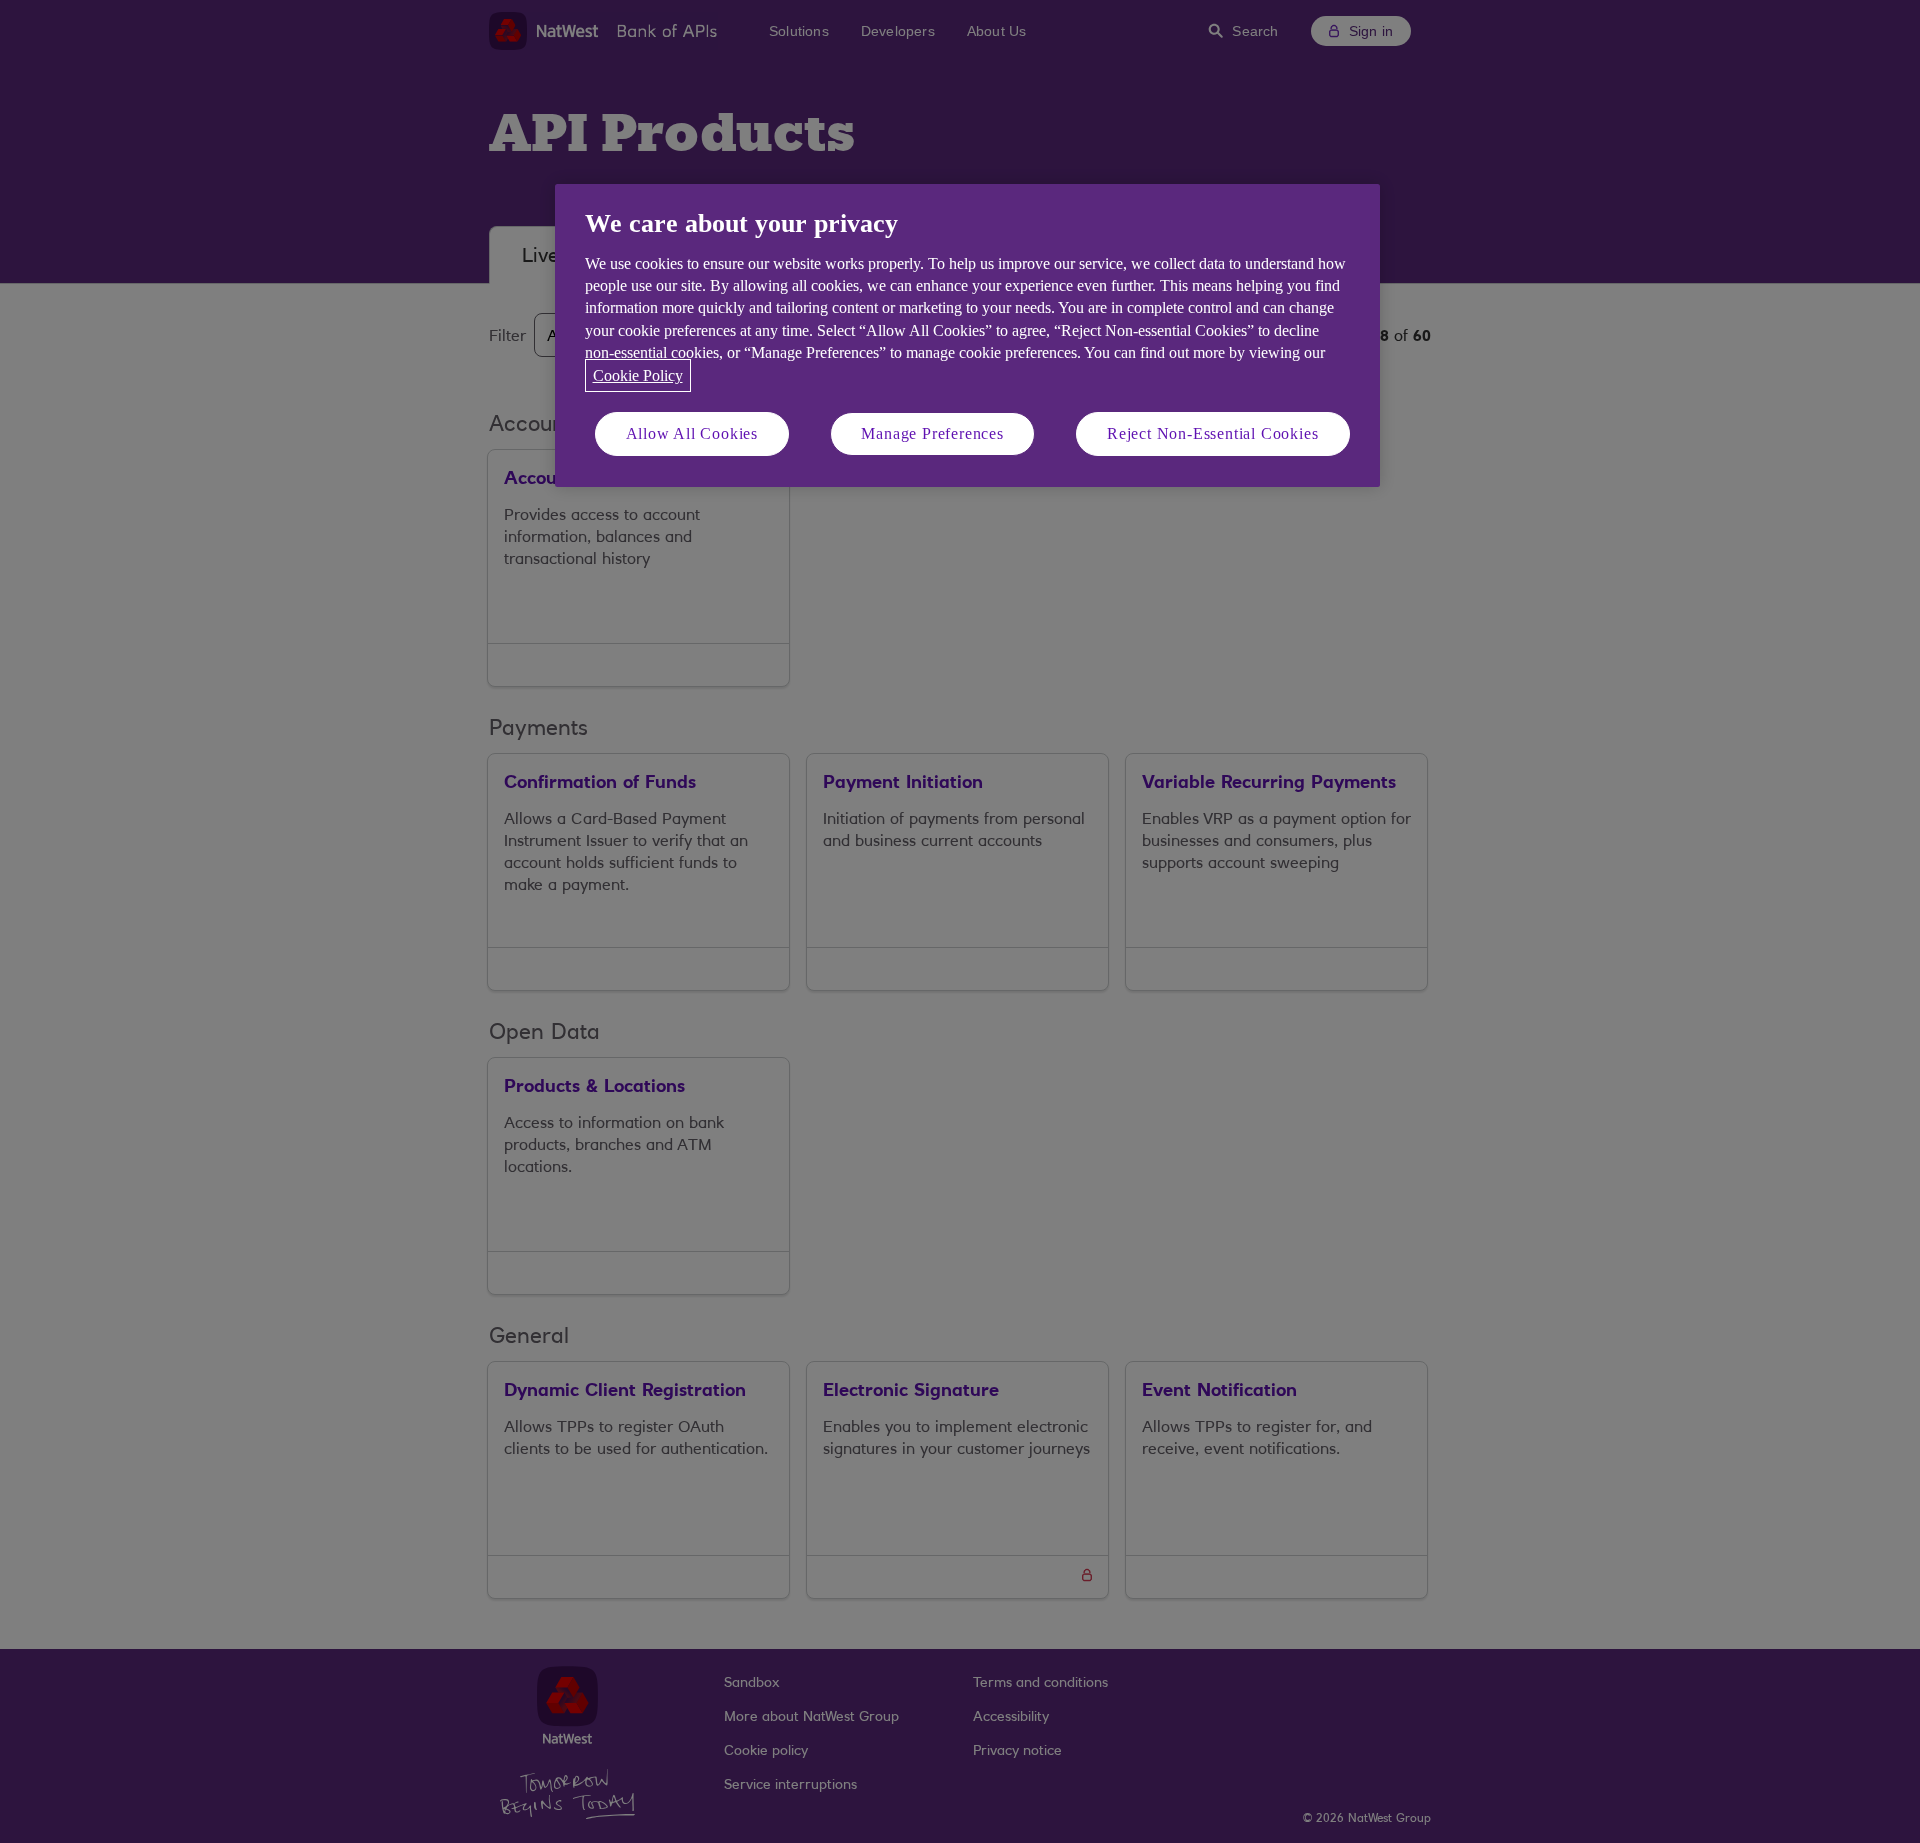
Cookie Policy (638, 375)
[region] (967, 335)
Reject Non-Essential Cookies (1212, 433)
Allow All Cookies (692, 433)
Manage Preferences (932, 433)
